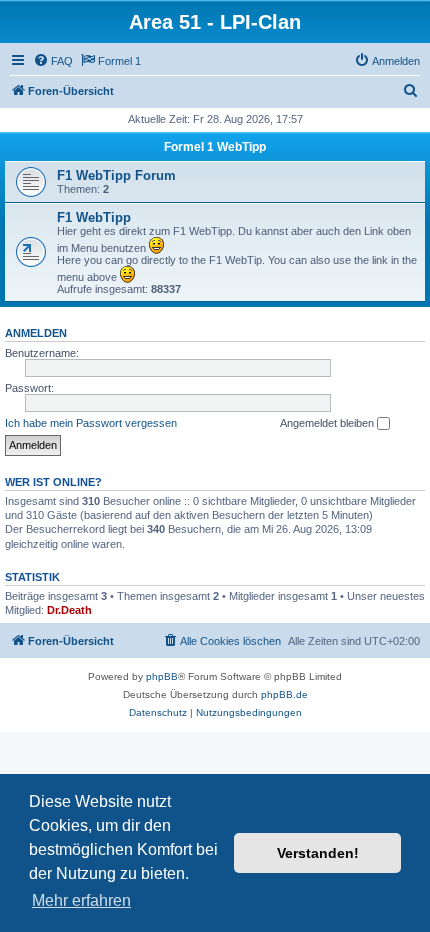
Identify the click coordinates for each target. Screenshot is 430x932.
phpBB (162, 676)
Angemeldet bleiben (328, 423)
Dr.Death (69, 610)
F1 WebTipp (94, 217)
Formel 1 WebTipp (215, 147)
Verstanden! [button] (318, 853)
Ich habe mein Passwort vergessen (91, 423)
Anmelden (36, 333)
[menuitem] (53, 61)
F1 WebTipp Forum (116, 175)
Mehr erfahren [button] (81, 900)
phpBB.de (284, 694)
